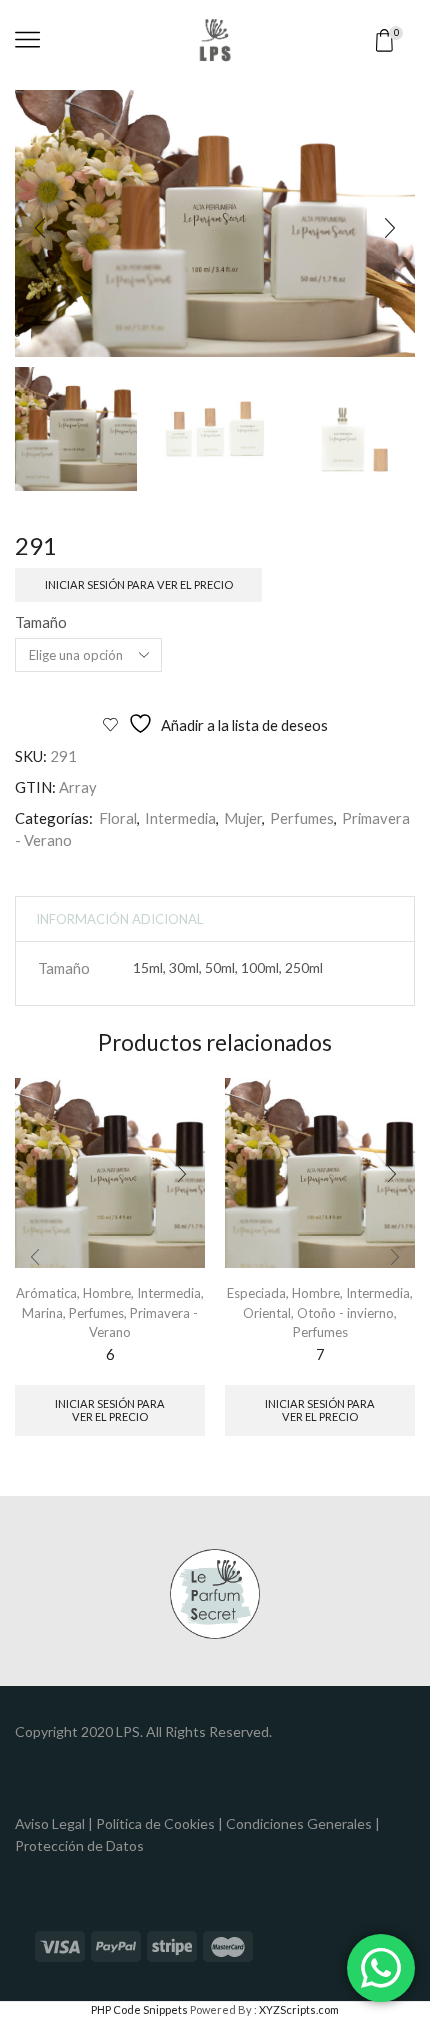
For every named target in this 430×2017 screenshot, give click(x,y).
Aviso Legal (50, 1823)
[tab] (119, 919)
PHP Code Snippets (139, 2009)
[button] (40, 229)
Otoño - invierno (345, 1313)
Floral (118, 818)
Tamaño (41, 622)
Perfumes (302, 818)
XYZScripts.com (299, 2009)
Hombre (107, 1293)
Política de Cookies (155, 1823)
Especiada (256, 1293)
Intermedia (180, 818)
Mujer (243, 818)
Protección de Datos (79, 1845)
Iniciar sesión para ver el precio (139, 584)
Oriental (267, 1313)
